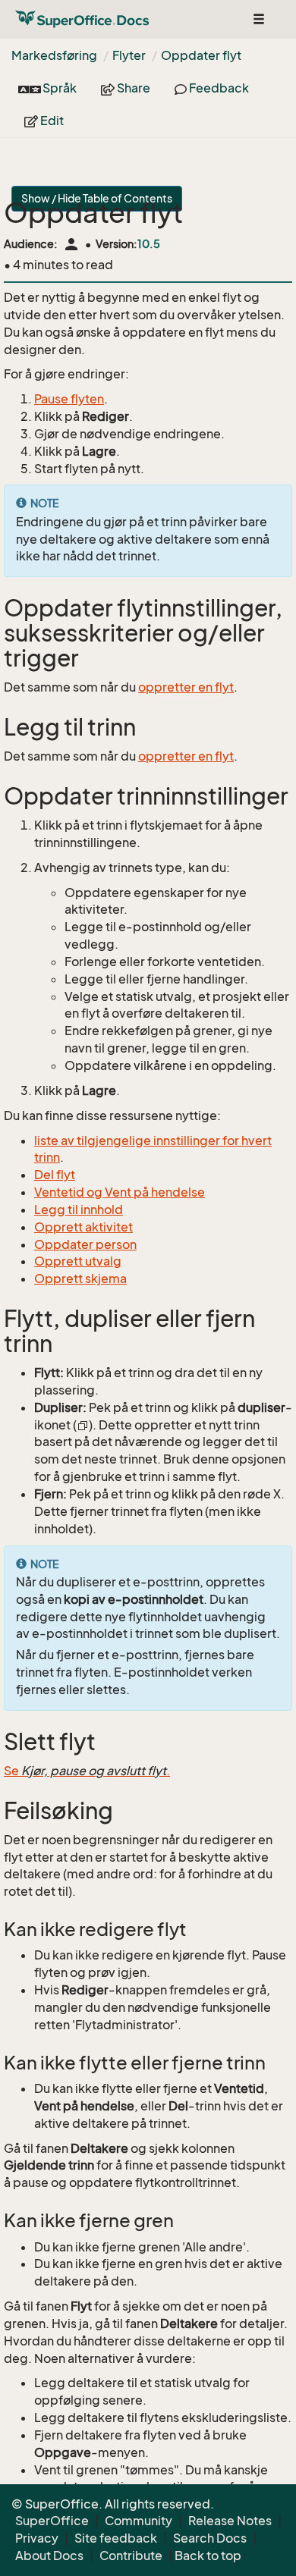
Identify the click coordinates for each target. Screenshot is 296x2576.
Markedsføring (54, 55)
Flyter (129, 55)
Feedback (218, 88)
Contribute (131, 2556)
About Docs (49, 2556)
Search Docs (210, 2538)
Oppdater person (85, 1244)
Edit (51, 121)
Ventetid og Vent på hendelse (120, 1192)
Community (139, 2521)
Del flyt (55, 1175)
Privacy (37, 2538)
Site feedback (116, 2538)
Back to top (208, 2556)
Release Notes (230, 2521)
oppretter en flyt (186, 687)
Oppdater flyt (201, 55)
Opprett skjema (80, 1279)
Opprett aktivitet (83, 1227)
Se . (87, 1771)
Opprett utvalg (78, 1261)
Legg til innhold (79, 1210)
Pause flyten (69, 399)
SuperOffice (52, 2521)
